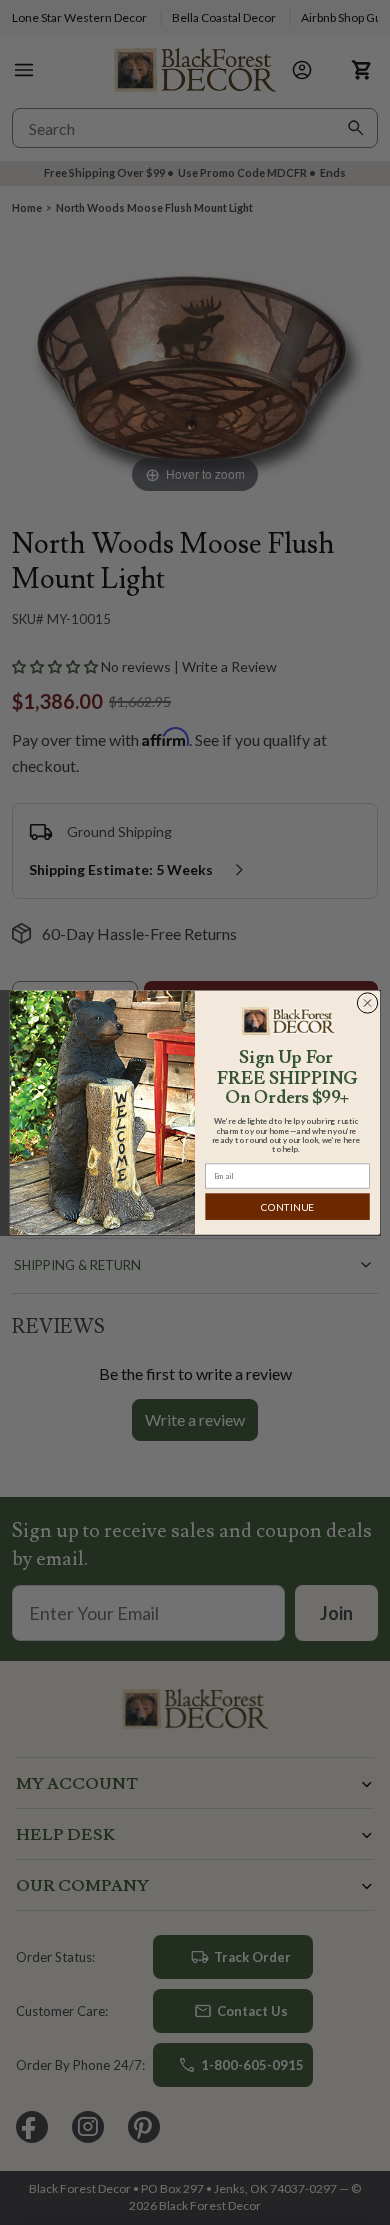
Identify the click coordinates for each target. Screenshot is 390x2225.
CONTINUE (287, 1207)
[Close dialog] (367, 1002)
